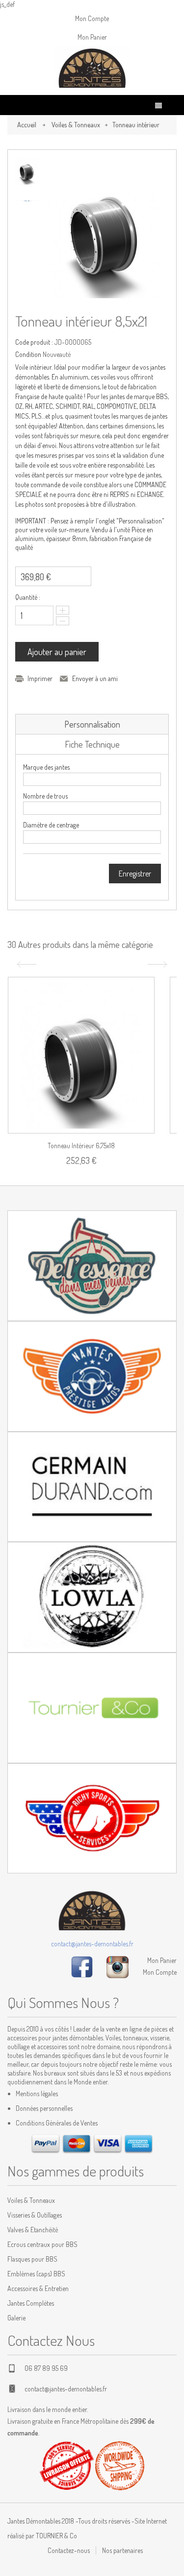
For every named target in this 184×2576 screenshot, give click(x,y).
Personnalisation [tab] (92, 724)
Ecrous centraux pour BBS (42, 2244)
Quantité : (28, 597)
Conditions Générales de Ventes (57, 2123)
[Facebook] (82, 1966)
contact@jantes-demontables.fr (92, 1944)
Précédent (26, 964)
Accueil (27, 125)
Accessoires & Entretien (38, 2288)
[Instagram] (118, 1966)
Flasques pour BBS (32, 2259)
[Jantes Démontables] (92, 68)
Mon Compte (92, 18)
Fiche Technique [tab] (92, 744)
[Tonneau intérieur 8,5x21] (27, 171)
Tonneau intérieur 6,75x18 (81, 1146)
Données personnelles (44, 2108)
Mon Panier (92, 37)
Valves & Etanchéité (33, 2230)
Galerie (16, 2318)
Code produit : (34, 342)
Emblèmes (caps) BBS (36, 2274)
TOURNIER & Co (56, 2536)
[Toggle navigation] (158, 106)
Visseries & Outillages (35, 2215)
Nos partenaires (122, 2550)
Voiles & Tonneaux (76, 125)
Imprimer (40, 678)
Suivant (158, 964)
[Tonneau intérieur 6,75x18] (81, 1055)
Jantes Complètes (31, 2303)
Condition (28, 354)
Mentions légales (37, 2093)
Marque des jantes (46, 767)
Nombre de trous (45, 796)
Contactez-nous (69, 2550)
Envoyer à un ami (95, 678)
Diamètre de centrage (51, 825)
